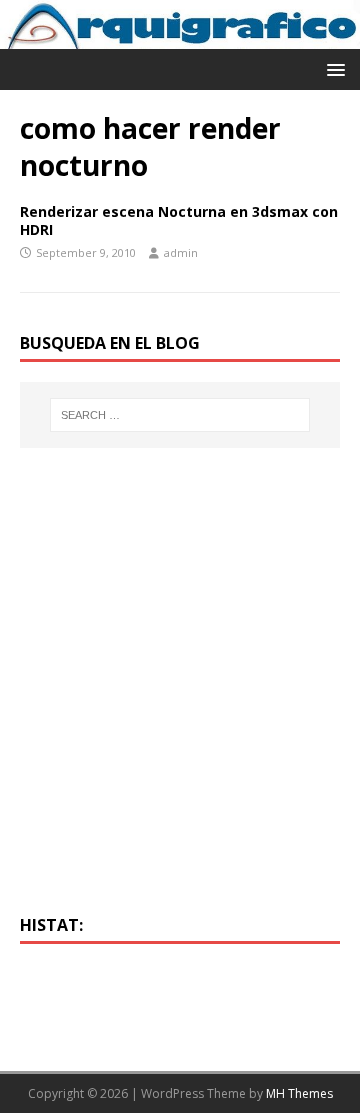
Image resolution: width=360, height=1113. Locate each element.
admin (181, 252)
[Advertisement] (180, 693)
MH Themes (299, 1093)
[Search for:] (180, 415)
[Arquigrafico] (180, 37)
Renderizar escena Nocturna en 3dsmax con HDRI (179, 220)
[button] (332, 68)
